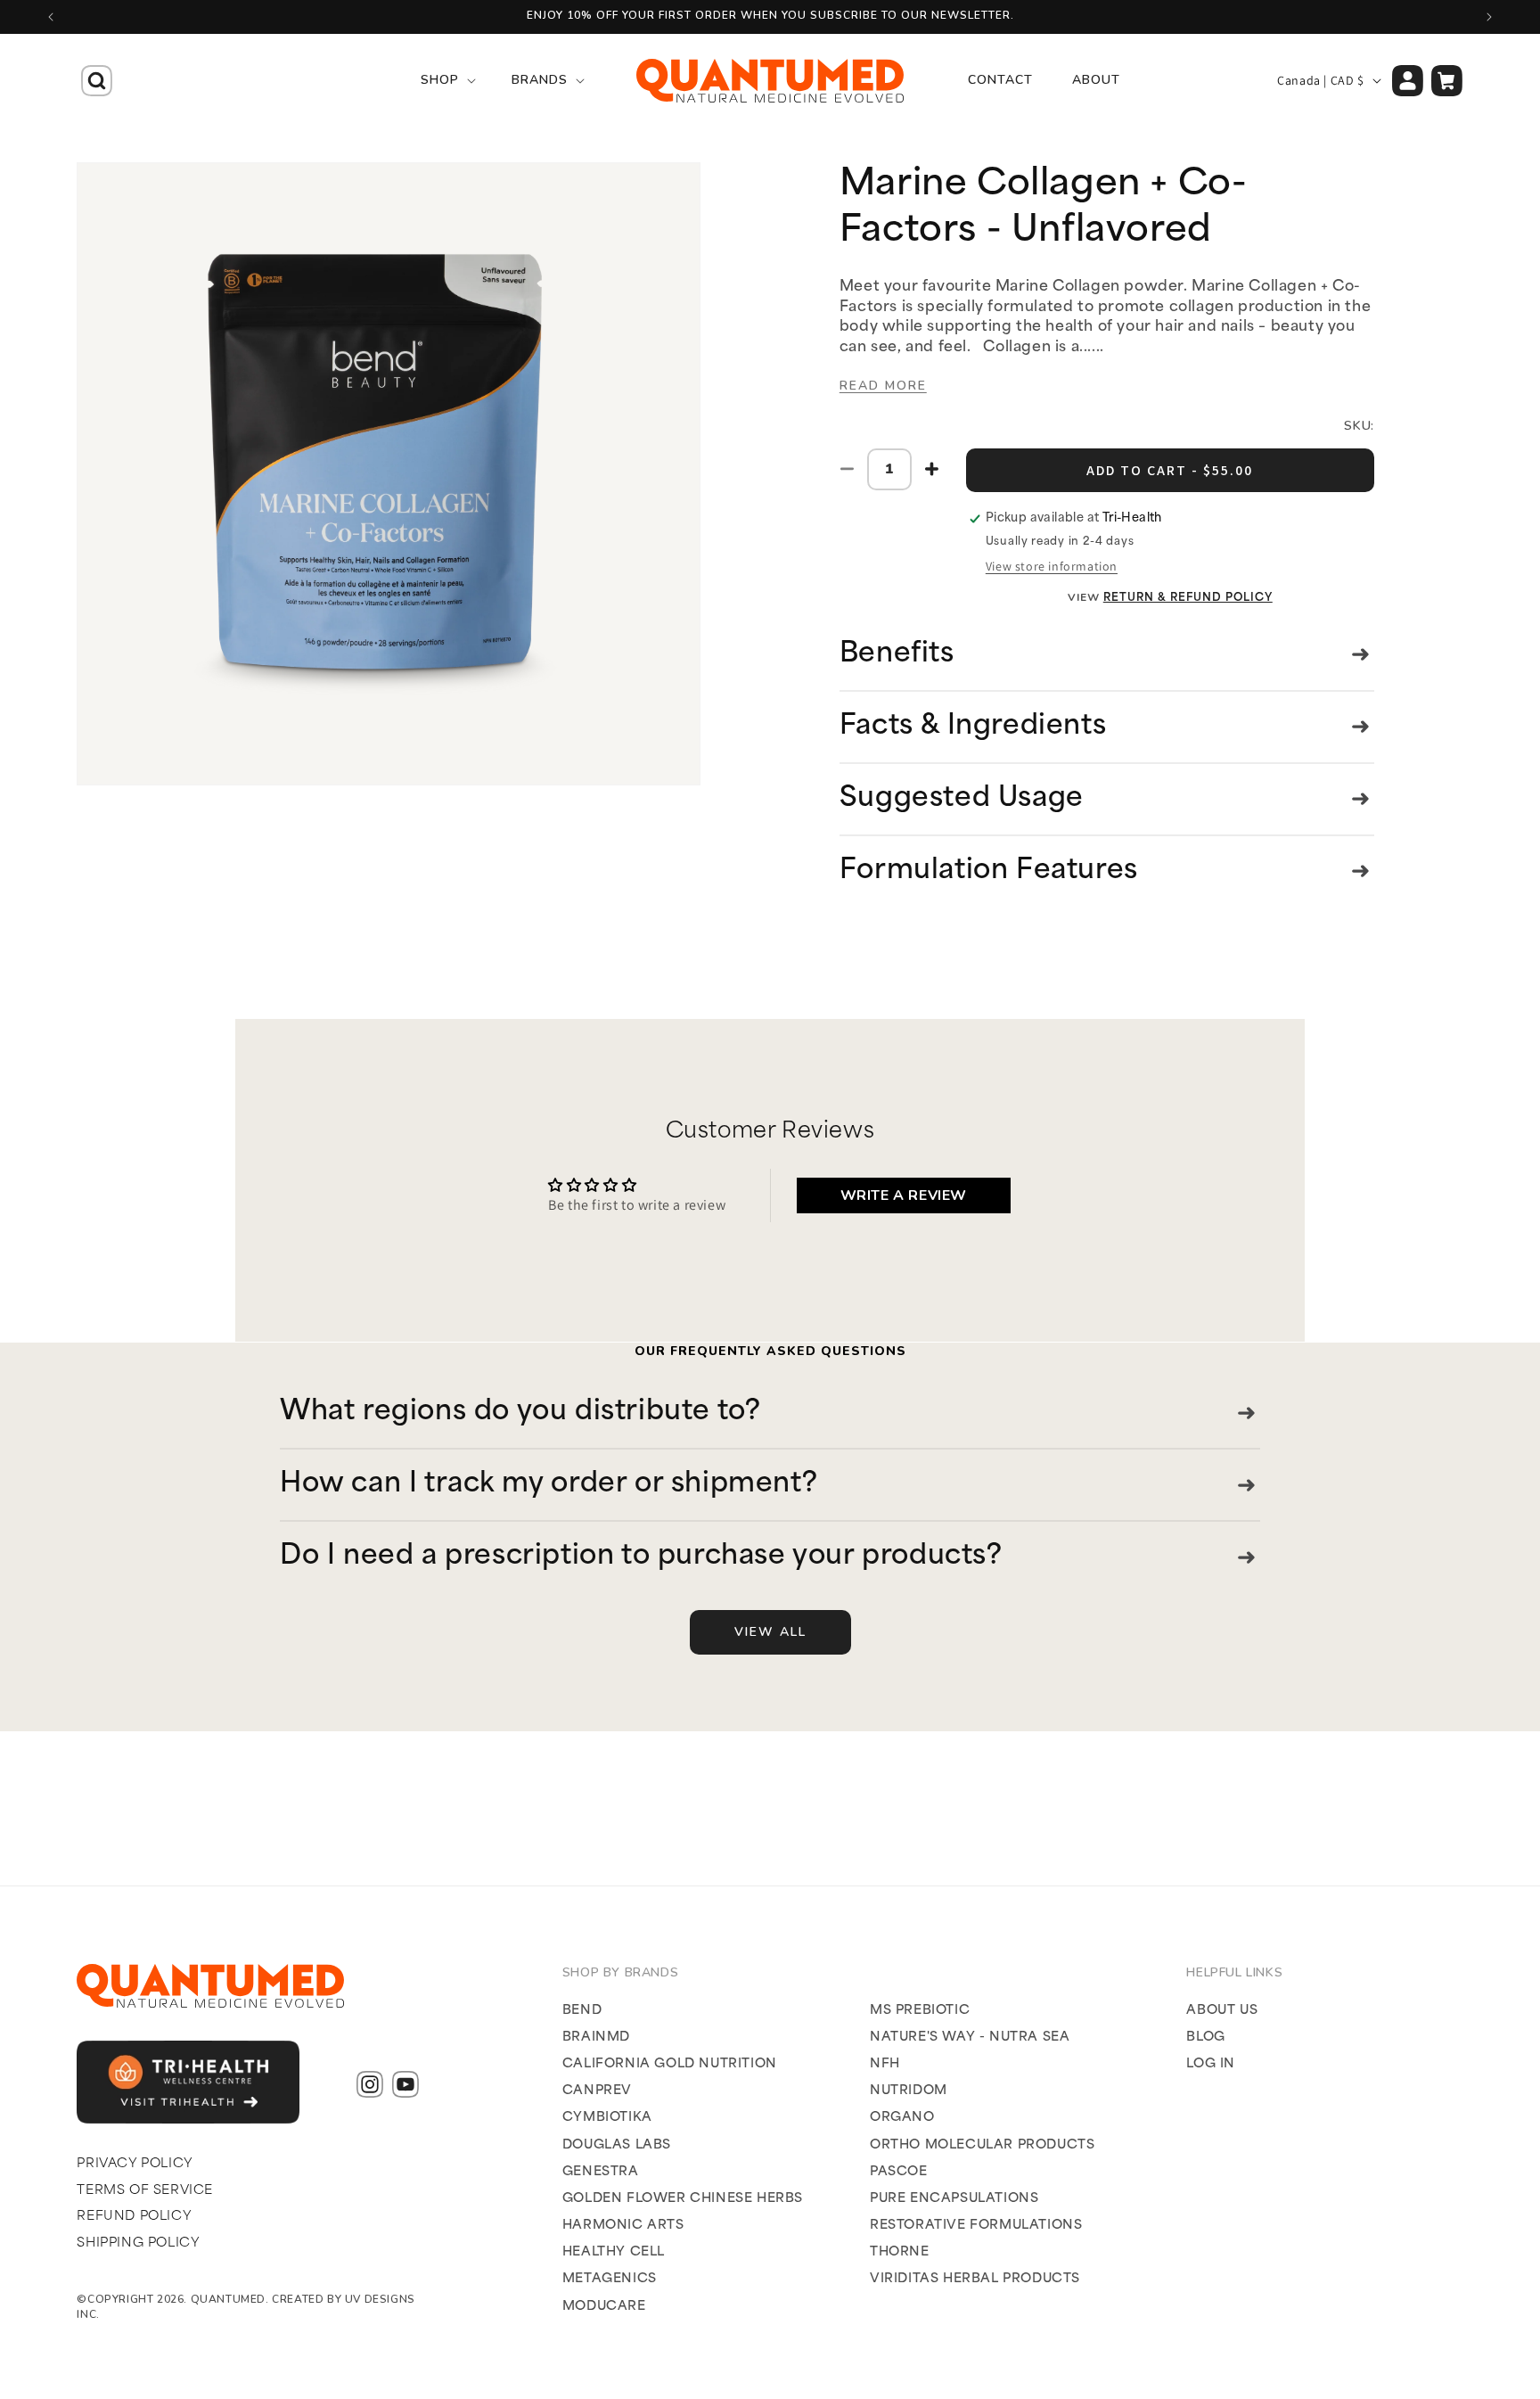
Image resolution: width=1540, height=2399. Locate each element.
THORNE (900, 2252)
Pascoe (899, 2171)
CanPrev (597, 2091)
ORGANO (902, 2118)
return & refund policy (1188, 598)
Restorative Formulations (976, 2226)
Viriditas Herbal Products (975, 2279)
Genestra (601, 2171)
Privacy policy (135, 2164)
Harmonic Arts (623, 2226)
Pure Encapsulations (954, 2199)
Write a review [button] (904, 1195)
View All (770, 1632)
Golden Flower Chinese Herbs (683, 2199)
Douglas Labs (617, 2144)
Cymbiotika (607, 2118)
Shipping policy (138, 2243)
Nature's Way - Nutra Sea (970, 2038)
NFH (885, 2064)
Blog (1205, 2038)
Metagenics (610, 2279)
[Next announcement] (1489, 17)
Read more (883, 386)
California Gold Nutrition (670, 2064)
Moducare (604, 2306)
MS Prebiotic (920, 2010)
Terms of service (145, 2191)
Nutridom (909, 2091)
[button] (96, 80)
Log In (1211, 2064)
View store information (1052, 566)
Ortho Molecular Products (982, 2144)
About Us (1222, 2010)
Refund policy (134, 2217)
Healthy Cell (614, 2252)
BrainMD (596, 2038)
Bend (582, 2010)
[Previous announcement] (51, 17)
